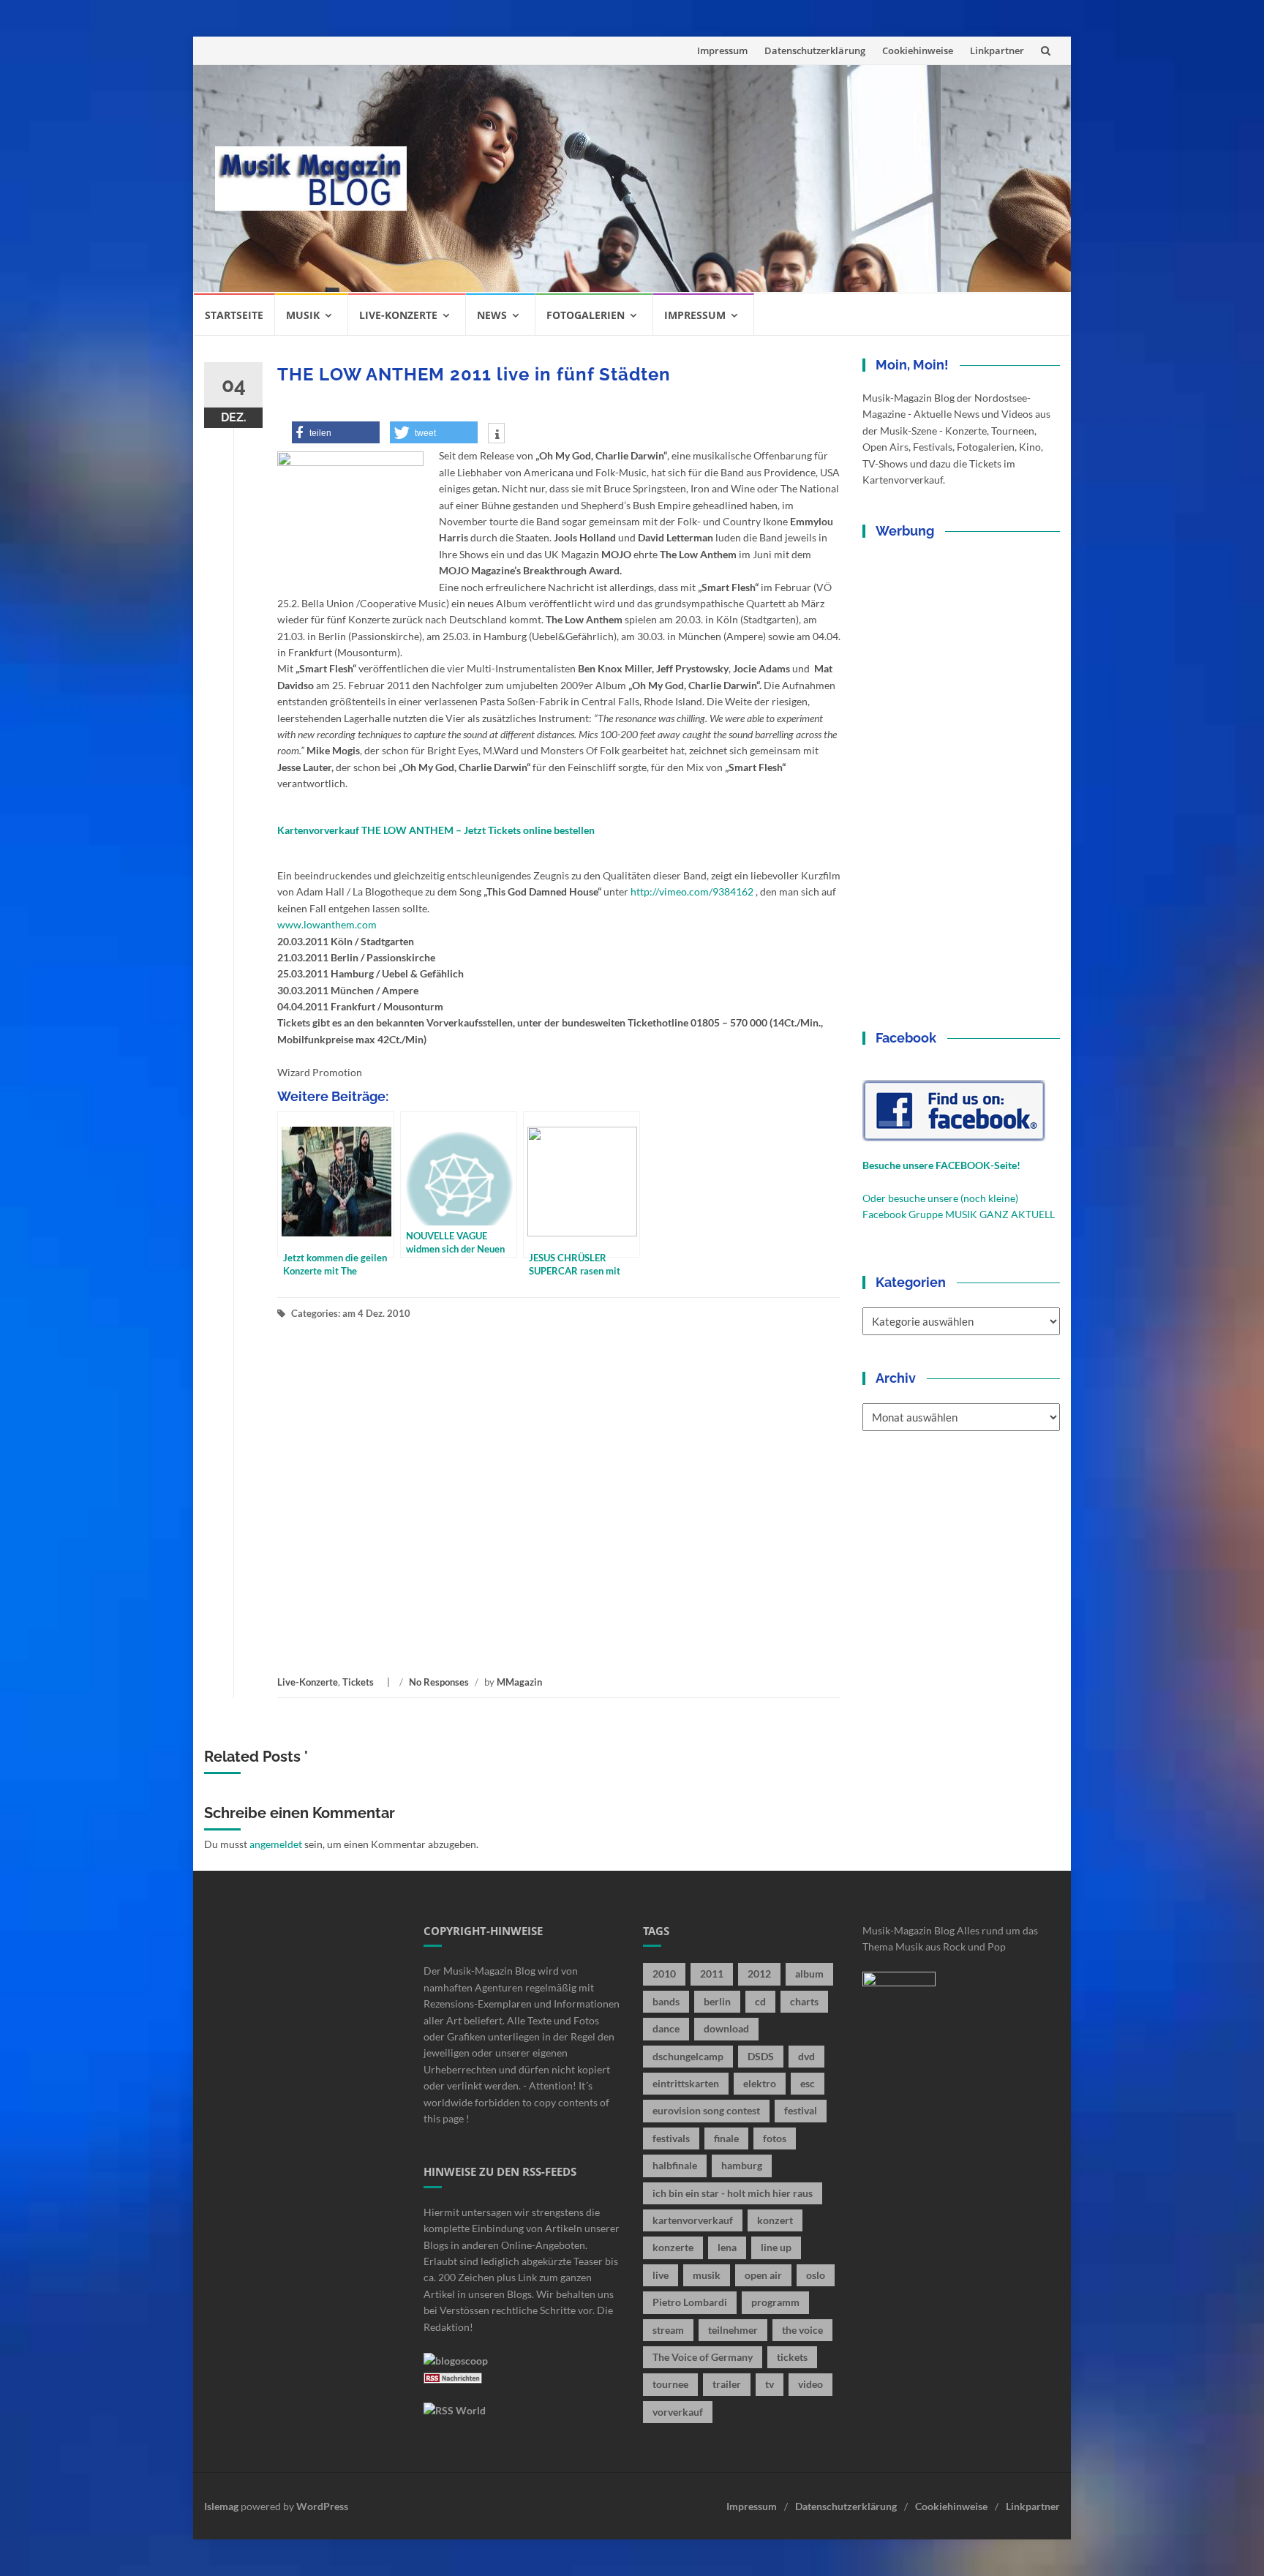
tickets (792, 2357)
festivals (671, 2138)
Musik (303, 315)
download (726, 2028)
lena (727, 2247)
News (492, 315)
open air (763, 2275)
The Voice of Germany (703, 2357)
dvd (806, 2056)
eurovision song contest (706, 2110)
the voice (802, 2330)
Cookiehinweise (918, 50)
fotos (775, 2138)
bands (666, 2001)
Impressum (722, 50)
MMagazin (519, 1682)
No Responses (439, 1682)
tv (770, 2384)
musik (707, 2275)
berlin (717, 2001)
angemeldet (276, 1844)
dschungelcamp (688, 2056)
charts (804, 2001)
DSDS (761, 2056)
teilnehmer (733, 2330)
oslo (816, 2275)
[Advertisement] (739, 179)
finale (726, 2138)
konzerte (673, 2247)
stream (668, 2330)
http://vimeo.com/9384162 (692, 891)
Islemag (221, 2506)
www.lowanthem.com (327, 924)
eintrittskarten (686, 2083)
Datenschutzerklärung (815, 50)
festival (801, 2110)
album (809, 1974)
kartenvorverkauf (693, 2220)
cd (760, 2001)
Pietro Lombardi (690, 2302)
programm (775, 2302)
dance (666, 2028)
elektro (760, 2083)
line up (776, 2247)
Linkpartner (997, 50)
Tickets (358, 1682)
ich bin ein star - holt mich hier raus (733, 2193)
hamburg (742, 2165)
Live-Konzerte (398, 315)
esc (808, 2083)
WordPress (322, 2506)
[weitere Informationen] (496, 435)
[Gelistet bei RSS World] (455, 2410)
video (810, 2384)
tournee (670, 2384)
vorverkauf (678, 2412)
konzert (775, 2220)
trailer (727, 2384)
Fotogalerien (586, 315)
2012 (759, 1974)
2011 (712, 1974)
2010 (664, 1974)
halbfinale (675, 2165)
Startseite (234, 315)
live (661, 2275)
